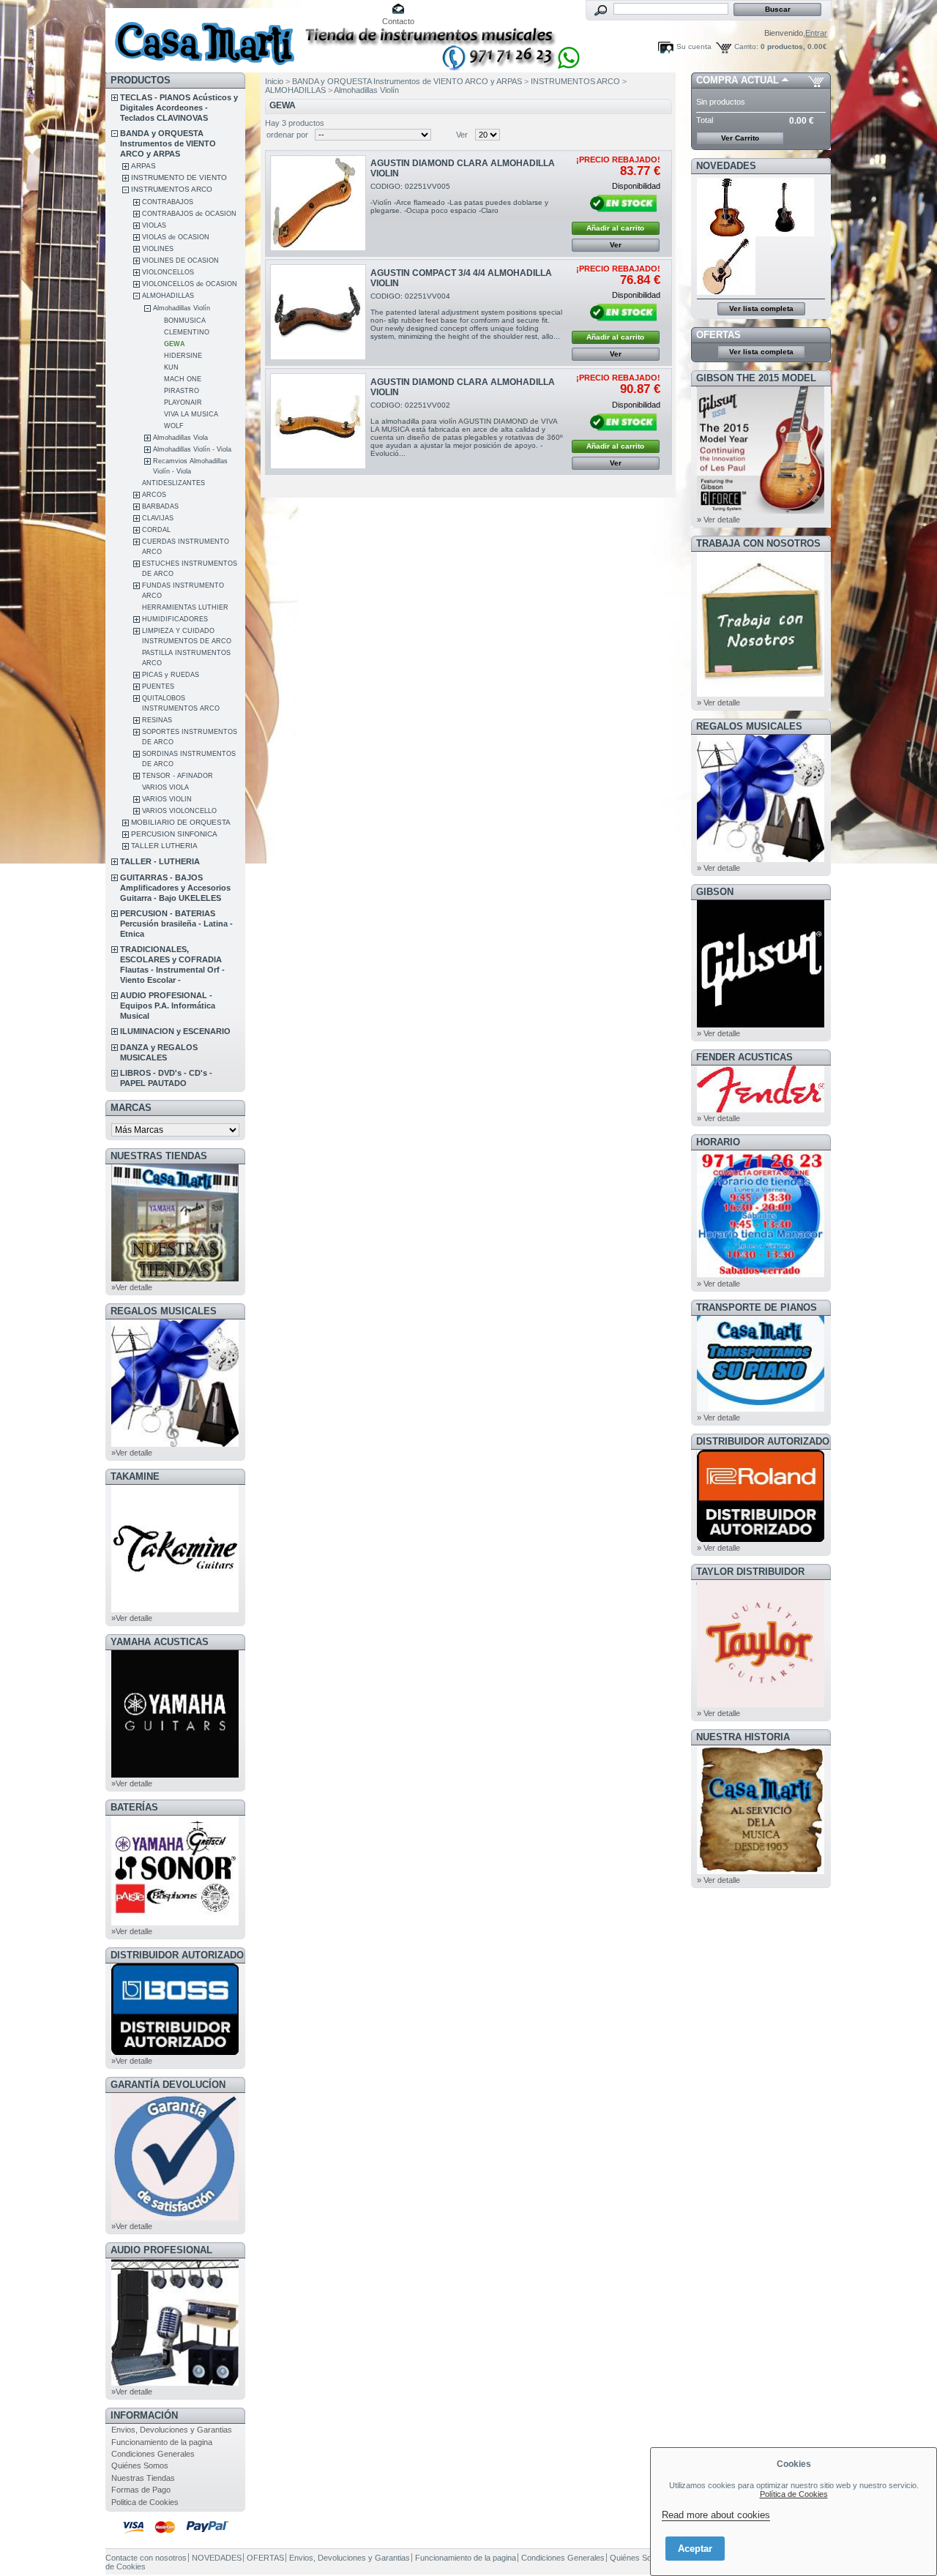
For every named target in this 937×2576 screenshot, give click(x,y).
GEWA (175, 344)
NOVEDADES (726, 166)
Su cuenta (694, 46)
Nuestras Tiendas (143, 2478)
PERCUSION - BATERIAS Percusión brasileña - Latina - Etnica (176, 924)
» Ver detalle (718, 520)
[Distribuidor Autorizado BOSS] (175, 2052)
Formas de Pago (141, 2490)
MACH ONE (183, 379)
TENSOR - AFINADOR (178, 776)
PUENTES (158, 686)
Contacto (398, 21)
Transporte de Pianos (757, 1307)
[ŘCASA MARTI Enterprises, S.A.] (202, 36)
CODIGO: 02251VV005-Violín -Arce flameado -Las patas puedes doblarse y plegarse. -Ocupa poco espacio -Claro (459, 198)
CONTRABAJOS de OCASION (189, 214)
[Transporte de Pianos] (761, 1409)
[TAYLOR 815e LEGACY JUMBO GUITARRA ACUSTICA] (726, 292)
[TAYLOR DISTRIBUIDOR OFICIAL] (761, 1704)
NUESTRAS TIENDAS (159, 1156)
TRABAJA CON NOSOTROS (758, 543)
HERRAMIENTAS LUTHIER (185, 607)
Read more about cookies (716, 2515)
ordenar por (287, 135)
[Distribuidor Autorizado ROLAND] (761, 1539)
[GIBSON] (761, 1025)
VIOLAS (154, 225)
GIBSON (715, 892)
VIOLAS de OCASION (176, 237)
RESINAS (157, 720)
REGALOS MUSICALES (164, 1311)
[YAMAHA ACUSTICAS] (175, 1775)
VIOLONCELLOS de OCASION (190, 284)
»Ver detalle (132, 1287)
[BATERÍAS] (175, 1922)
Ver (462, 135)
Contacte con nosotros (146, 2558)
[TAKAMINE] (175, 1609)
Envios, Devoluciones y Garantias (172, 2430)
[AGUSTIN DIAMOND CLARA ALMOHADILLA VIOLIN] (318, 203)
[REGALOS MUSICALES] (175, 1444)
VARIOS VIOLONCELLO (179, 811)
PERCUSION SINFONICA (174, 834)
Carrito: (746, 46)
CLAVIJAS (158, 518)
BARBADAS (160, 506)
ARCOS (154, 495)
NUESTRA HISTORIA (743, 1737)
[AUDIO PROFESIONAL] (175, 2383)
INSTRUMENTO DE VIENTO (179, 177)
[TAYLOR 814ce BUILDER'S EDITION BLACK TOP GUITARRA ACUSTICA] (785, 233)
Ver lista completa (761, 308)
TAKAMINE (135, 1476)
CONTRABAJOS (168, 202)
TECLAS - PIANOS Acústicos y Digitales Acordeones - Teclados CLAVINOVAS (179, 108)
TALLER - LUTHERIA (160, 861)
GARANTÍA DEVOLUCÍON (168, 2085)
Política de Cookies (794, 2494)
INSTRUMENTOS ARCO (172, 189)
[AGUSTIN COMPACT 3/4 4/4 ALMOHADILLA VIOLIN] (318, 312)
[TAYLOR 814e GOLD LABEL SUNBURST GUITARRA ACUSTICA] (726, 233)
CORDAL (156, 530)
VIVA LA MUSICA (191, 414)
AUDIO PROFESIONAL (161, 2250)
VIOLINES (158, 249)
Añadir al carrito (615, 228)
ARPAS (143, 166)
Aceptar (695, 2549)
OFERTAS (718, 335)
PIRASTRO (182, 391)
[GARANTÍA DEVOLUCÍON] (175, 2217)
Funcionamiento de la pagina (162, 2442)
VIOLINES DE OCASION (180, 261)
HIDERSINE (183, 356)
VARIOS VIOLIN (167, 799)
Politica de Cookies (145, 2502)
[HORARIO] (761, 1275)
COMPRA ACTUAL (738, 80)
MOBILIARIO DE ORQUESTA (181, 822)
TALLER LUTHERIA (164, 846)
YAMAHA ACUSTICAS (160, 1642)
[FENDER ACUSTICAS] (761, 1109)
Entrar (816, 33)
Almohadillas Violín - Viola (192, 449)
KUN (171, 367)
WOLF (174, 426)
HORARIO (718, 1142)
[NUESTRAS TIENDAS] (175, 1278)
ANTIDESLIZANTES (173, 483)
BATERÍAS (134, 1807)
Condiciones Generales (153, 2454)
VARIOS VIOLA (165, 787)
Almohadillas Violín (182, 308)
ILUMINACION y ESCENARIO (175, 1031)
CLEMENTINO (187, 332)
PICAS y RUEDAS (171, 675)
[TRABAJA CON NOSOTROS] (761, 694)
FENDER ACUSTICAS (744, 1057)
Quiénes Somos (140, 2465)
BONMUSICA (185, 321)
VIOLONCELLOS (168, 272)
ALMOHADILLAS (168, 296)
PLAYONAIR (183, 402)
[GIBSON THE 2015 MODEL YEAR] (761, 511)
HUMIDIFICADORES (175, 619)
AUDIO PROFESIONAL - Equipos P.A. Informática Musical (168, 1006)
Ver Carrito (740, 138)
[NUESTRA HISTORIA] (761, 1871)
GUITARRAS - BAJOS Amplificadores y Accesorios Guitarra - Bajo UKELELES (175, 888)
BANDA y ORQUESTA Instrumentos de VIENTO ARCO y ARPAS (168, 143)
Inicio (274, 81)
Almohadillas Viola (180, 438)
